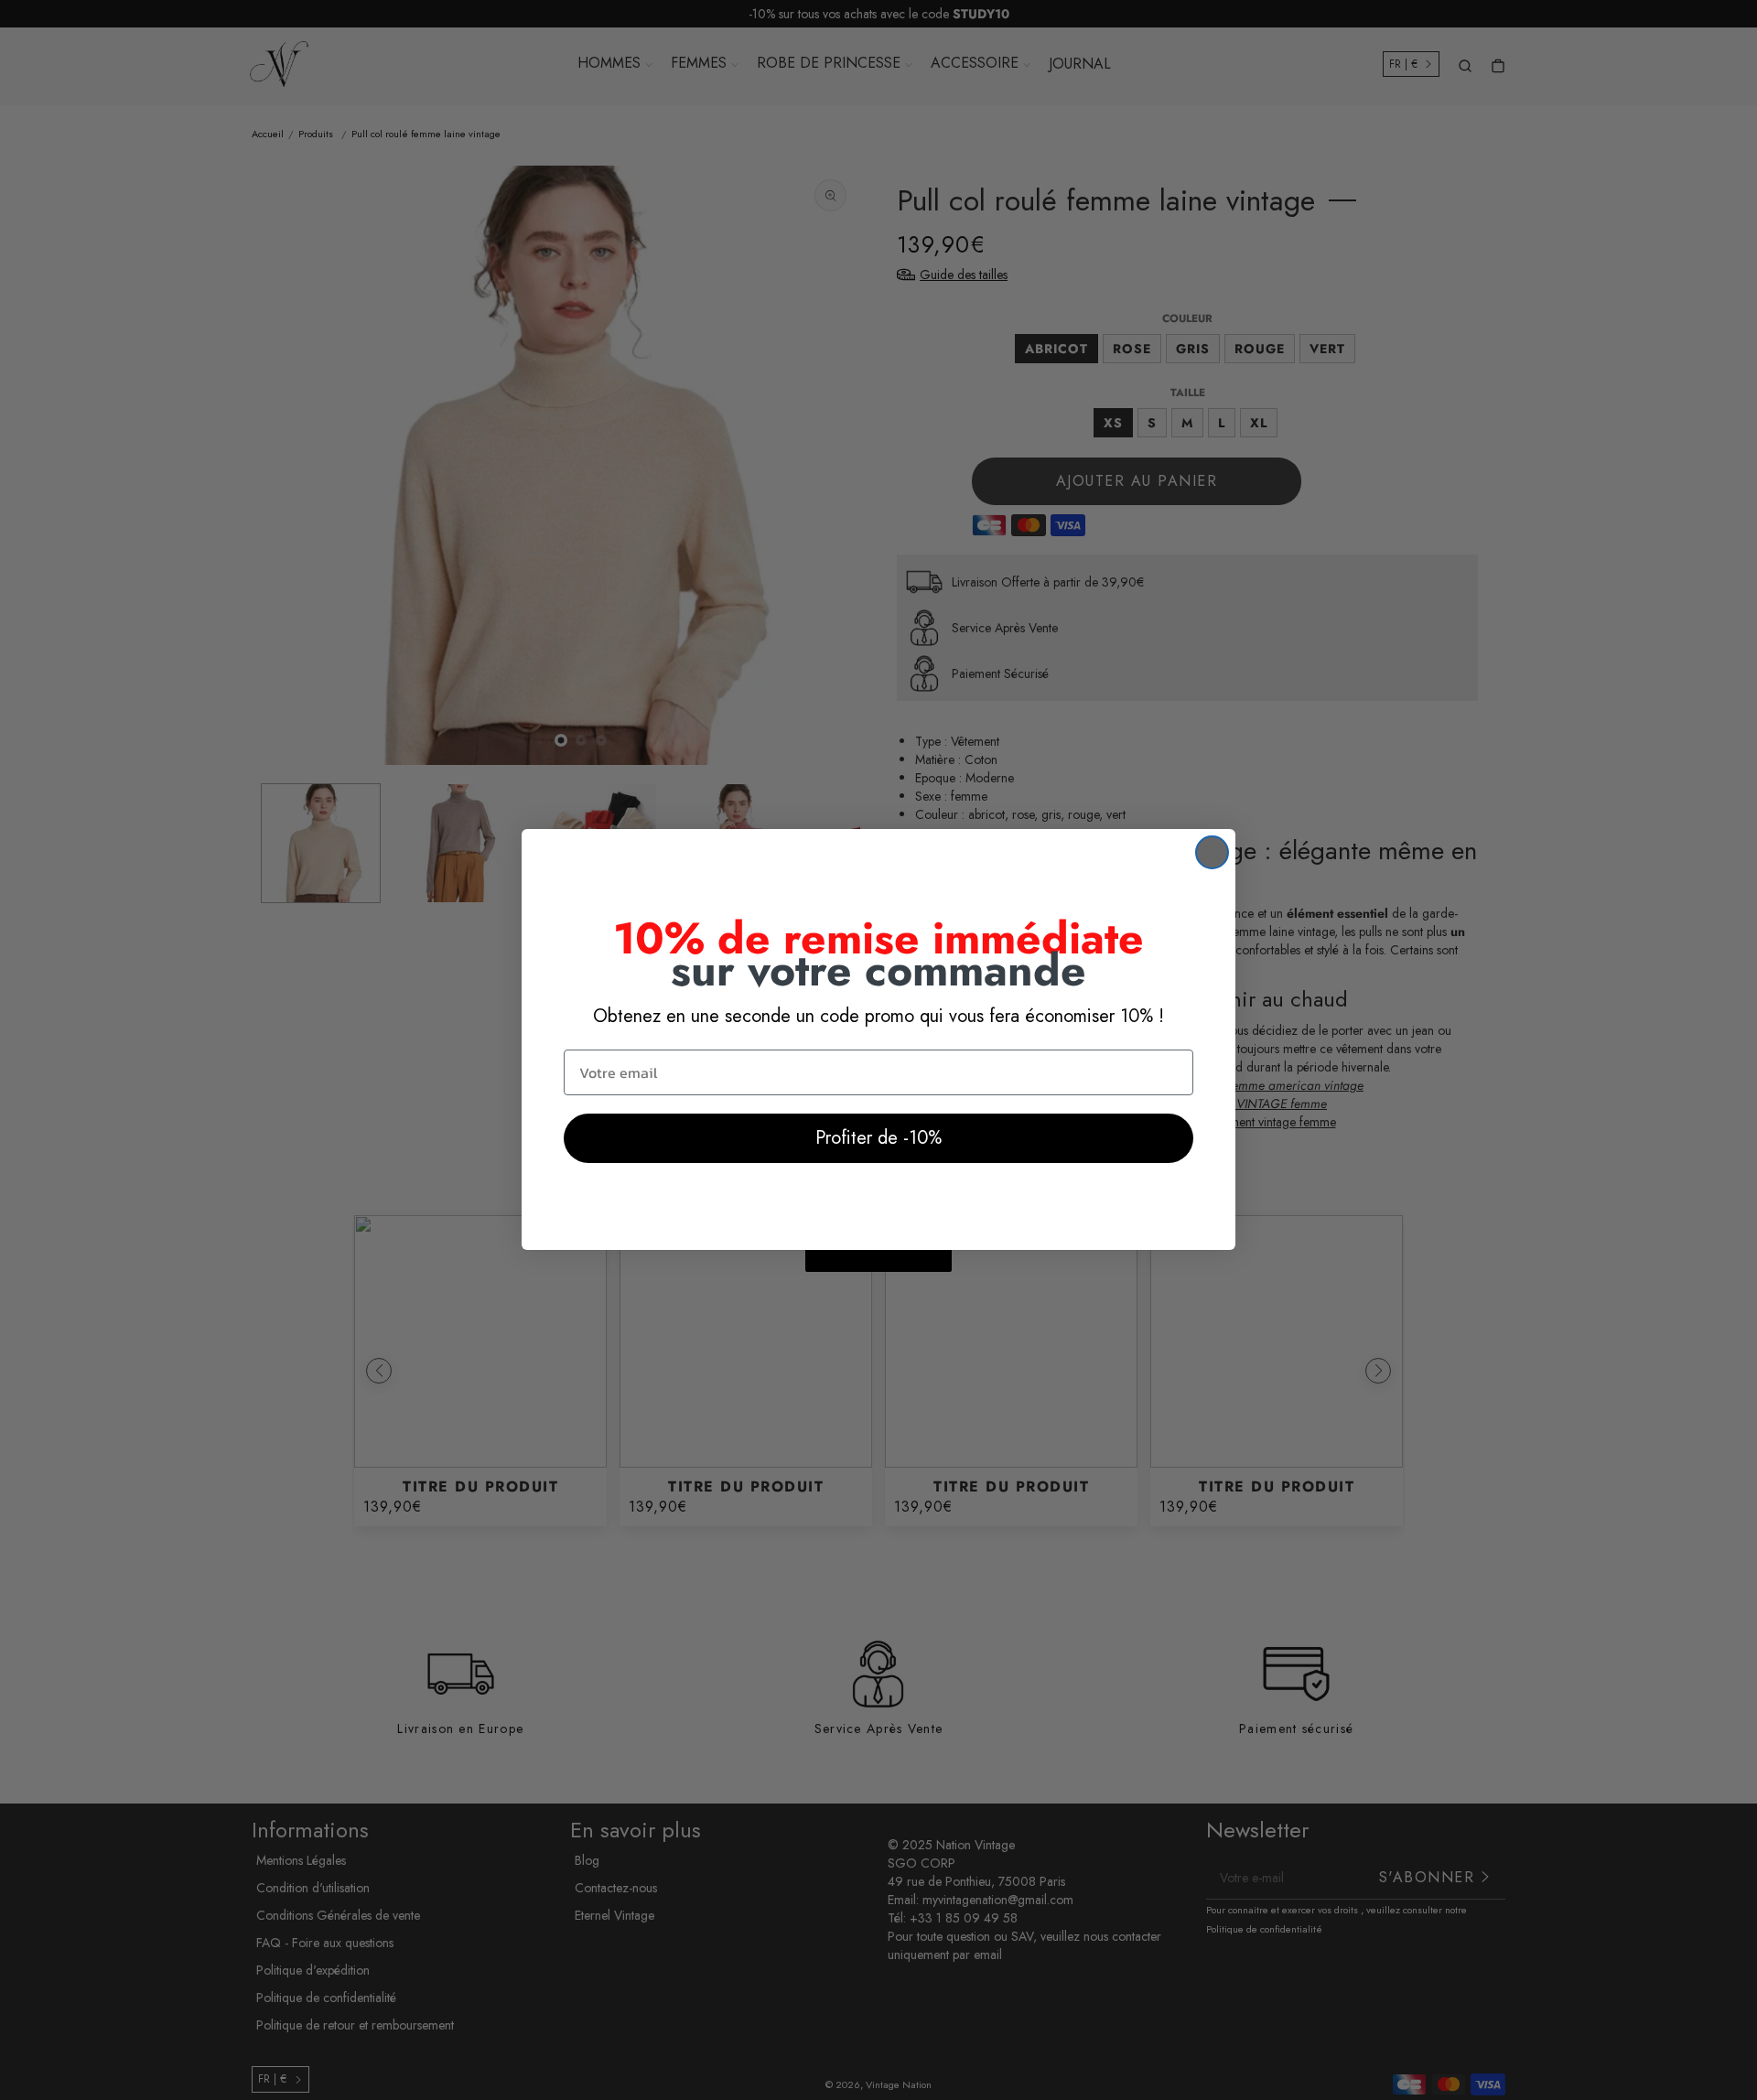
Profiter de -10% (878, 1138)
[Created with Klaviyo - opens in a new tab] (878, 1261)
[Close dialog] (1212, 852)
